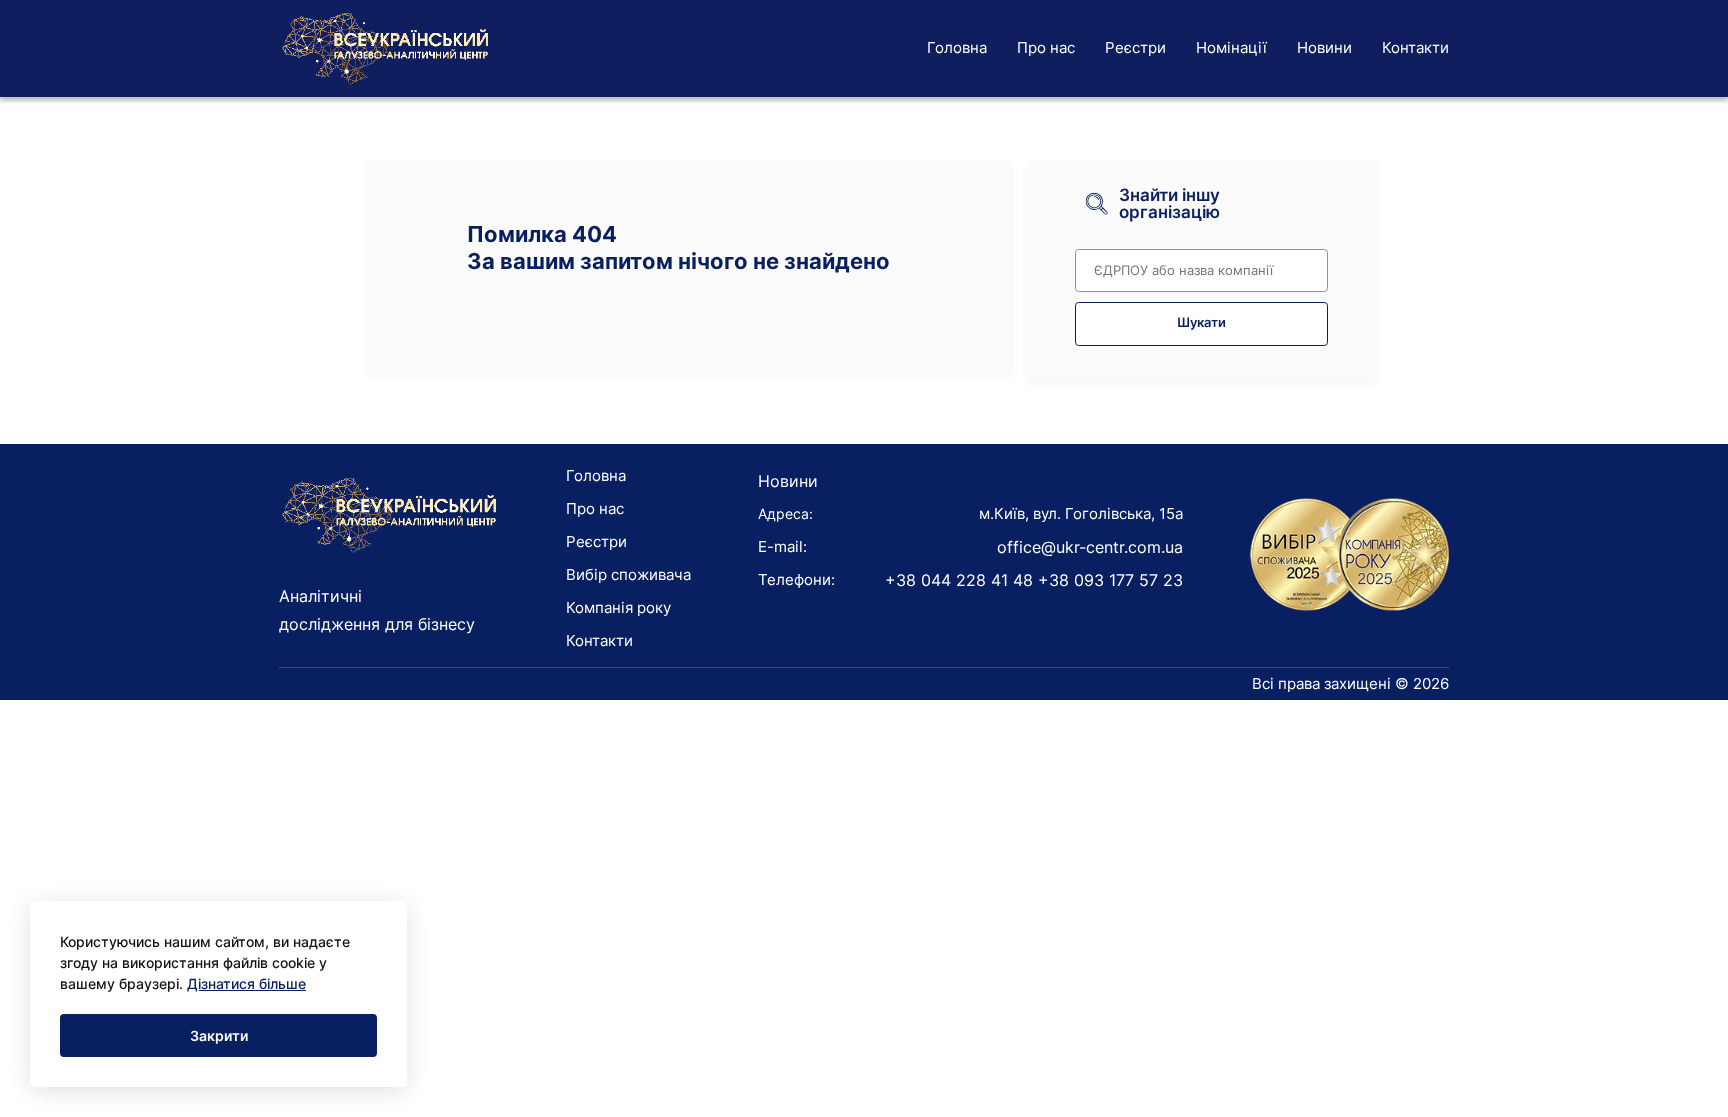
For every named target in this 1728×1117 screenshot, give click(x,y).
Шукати (1201, 322)
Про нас (1046, 47)
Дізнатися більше (246, 983)
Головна (957, 47)
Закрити (219, 1035)
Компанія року (618, 607)
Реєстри (1135, 47)
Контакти (1415, 47)
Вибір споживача (628, 574)
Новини (1324, 47)
